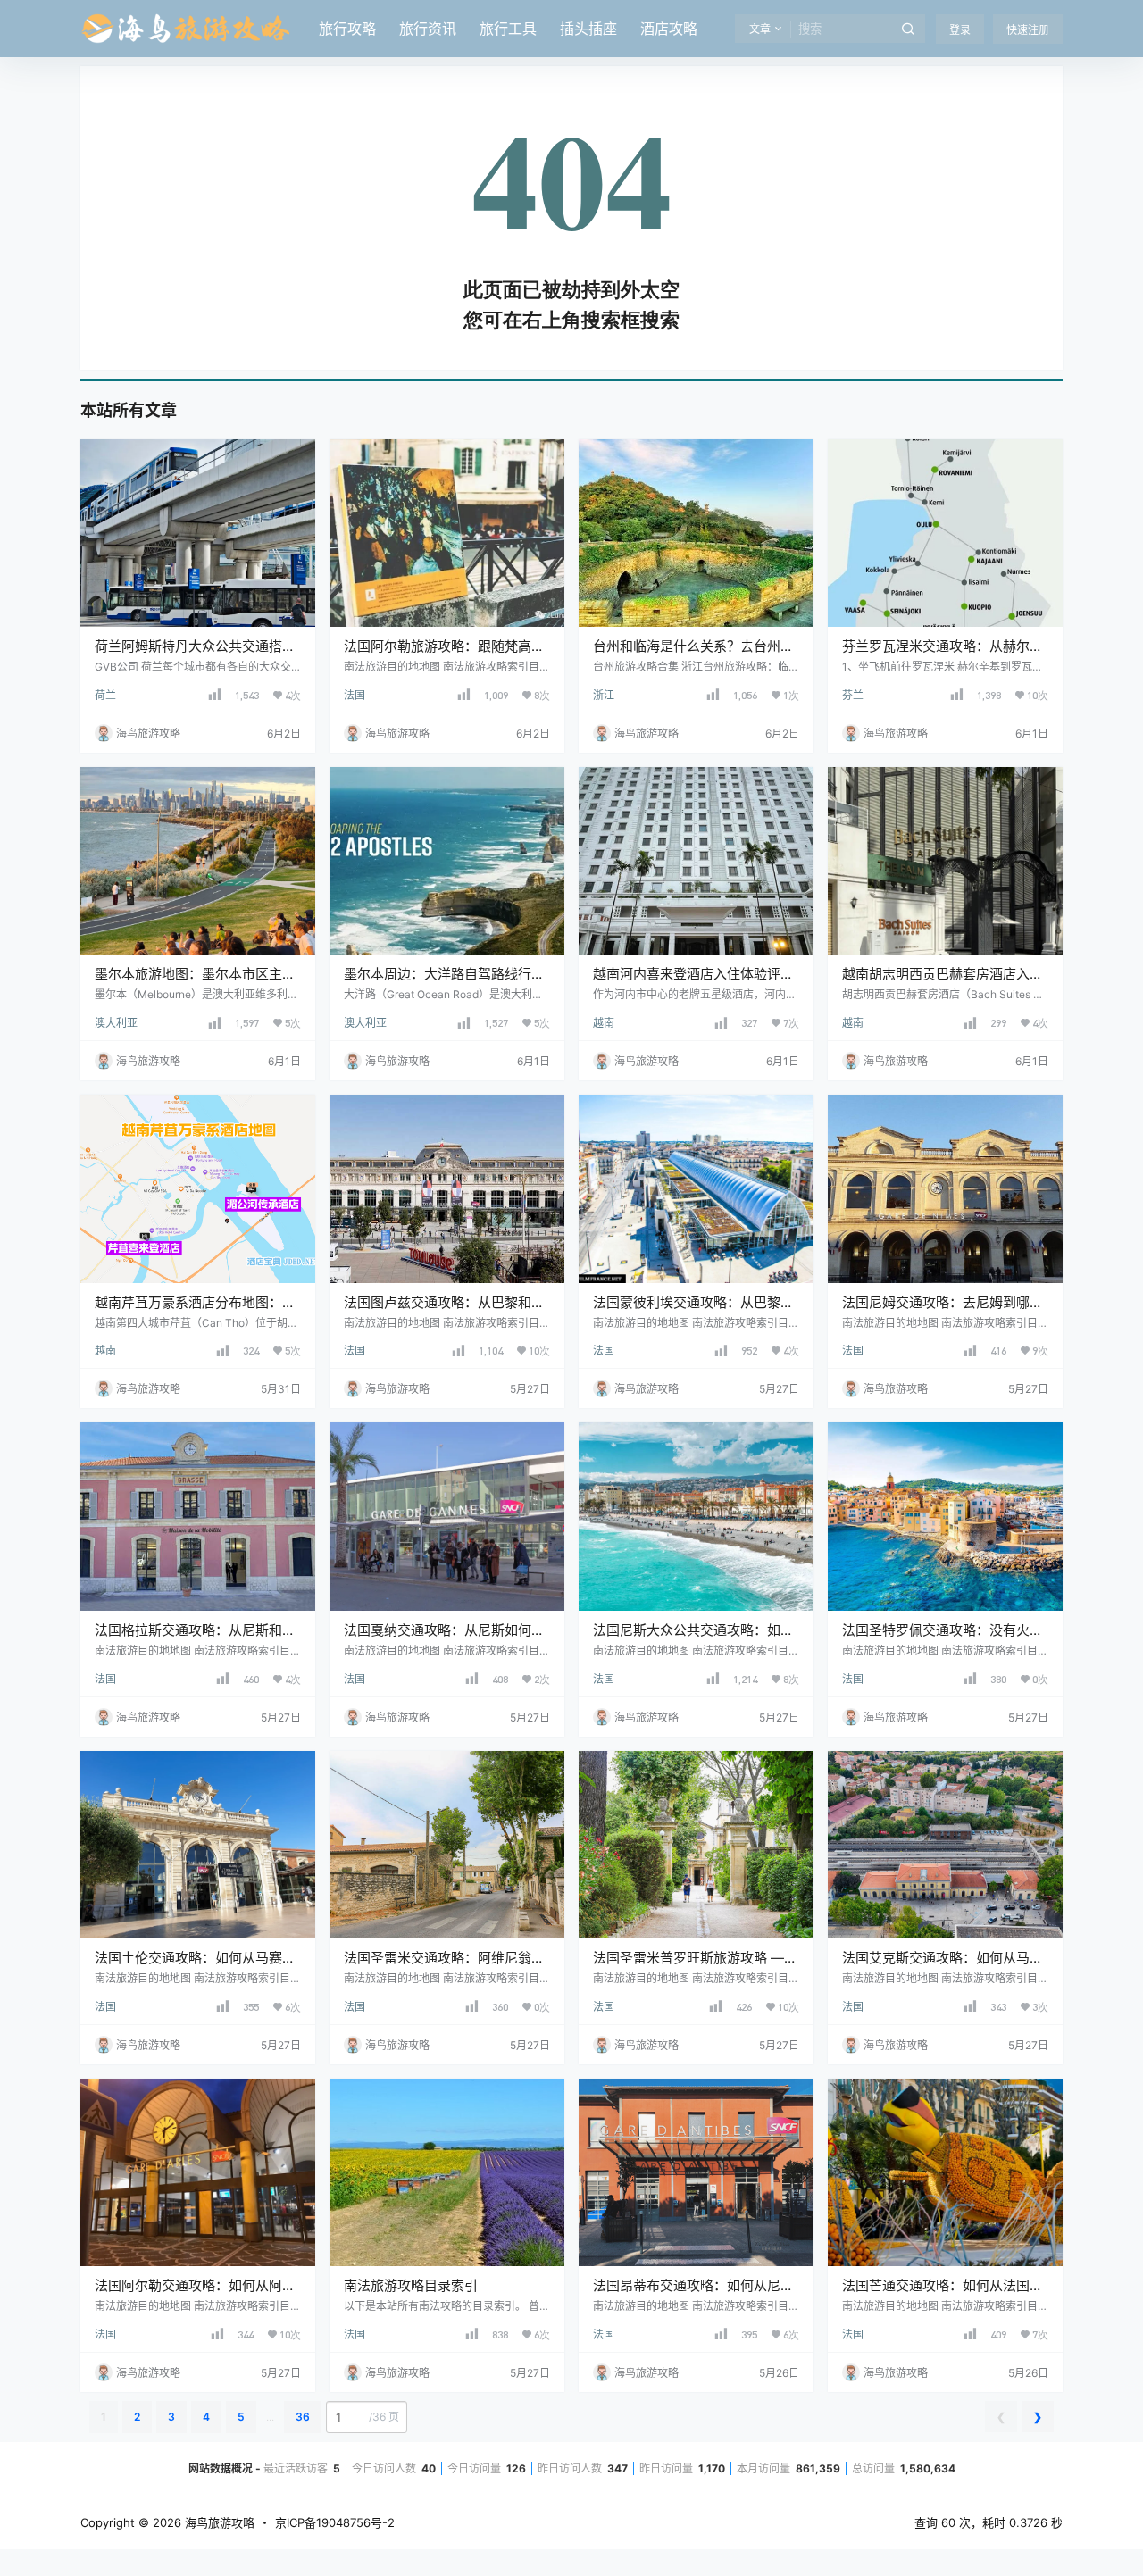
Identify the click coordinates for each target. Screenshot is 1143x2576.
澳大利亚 (116, 1023)
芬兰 (853, 695)
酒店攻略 (669, 29)
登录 (960, 30)
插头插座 (588, 29)
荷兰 (105, 695)
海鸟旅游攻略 (218, 2522)
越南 (604, 1023)
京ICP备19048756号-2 (335, 2522)
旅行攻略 (347, 29)
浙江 (604, 695)
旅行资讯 (428, 29)
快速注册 (1028, 30)
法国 (355, 695)
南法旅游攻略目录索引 (411, 2285)
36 (303, 2417)
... (270, 2417)
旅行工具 (508, 29)
